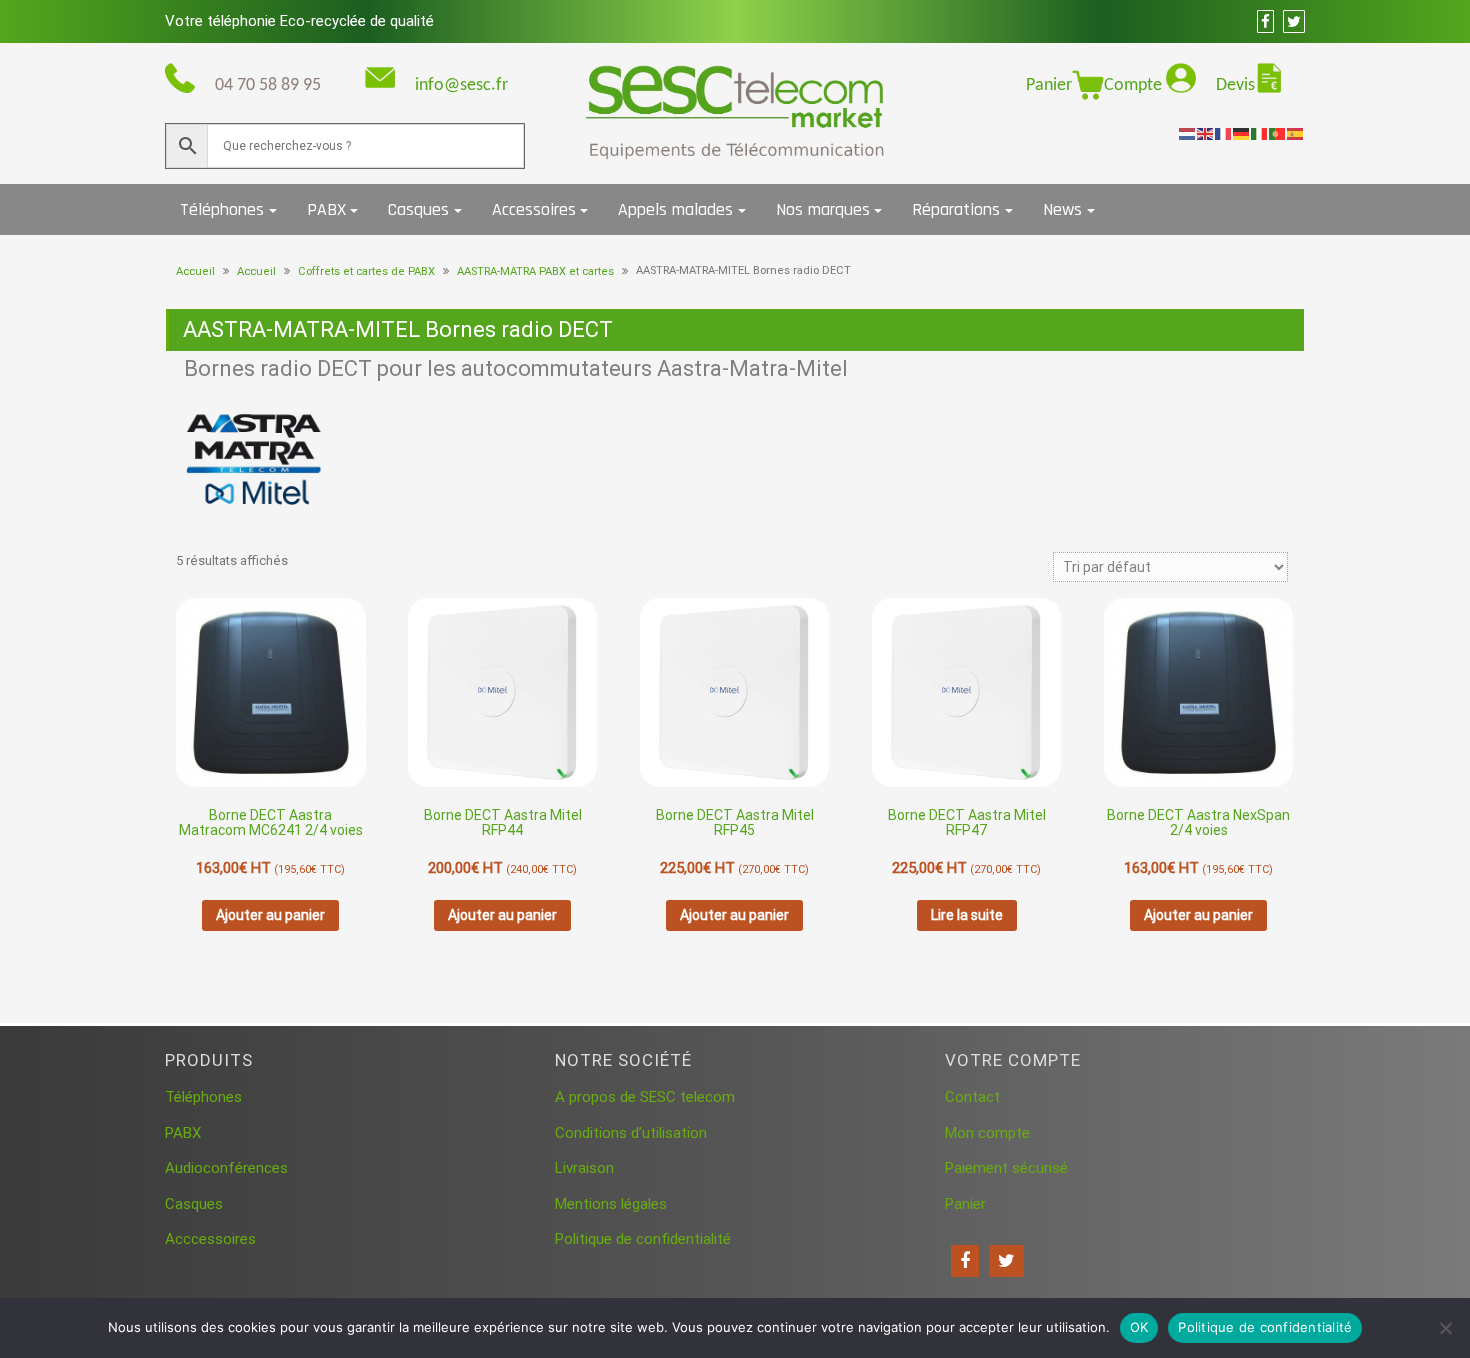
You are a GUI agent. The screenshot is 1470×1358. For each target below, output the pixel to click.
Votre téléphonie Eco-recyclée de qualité (299, 21)
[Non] (1445, 1328)
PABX (326, 209)
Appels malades (675, 209)
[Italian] (1260, 133)
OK (1139, 1327)
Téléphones (222, 209)
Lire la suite (967, 915)
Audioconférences (226, 1168)
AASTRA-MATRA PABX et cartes (535, 271)
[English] (1206, 133)
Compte (1135, 85)
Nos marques (823, 209)
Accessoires (534, 209)
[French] (1224, 133)
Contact (972, 1097)
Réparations (956, 209)
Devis (1235, 85)
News (1062, 209)
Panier (1049, 85)
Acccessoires (210, 1239)
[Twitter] (1006, 1261)
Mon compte (987, 1133)
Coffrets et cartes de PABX (366, 271)
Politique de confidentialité (643, 1239)
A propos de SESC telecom (645, 1097)
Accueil (195, 271)
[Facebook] (965, 1261)
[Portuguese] (1278, 133)
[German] (1242, 133)
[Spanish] (1296, 133)
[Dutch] (1188, 133)
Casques (418, 209)
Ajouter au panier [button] (270, 915)
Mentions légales (611, 1204)
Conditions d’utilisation (631, 1133)
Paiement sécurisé (1006, 1168)
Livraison (584, 1168)
